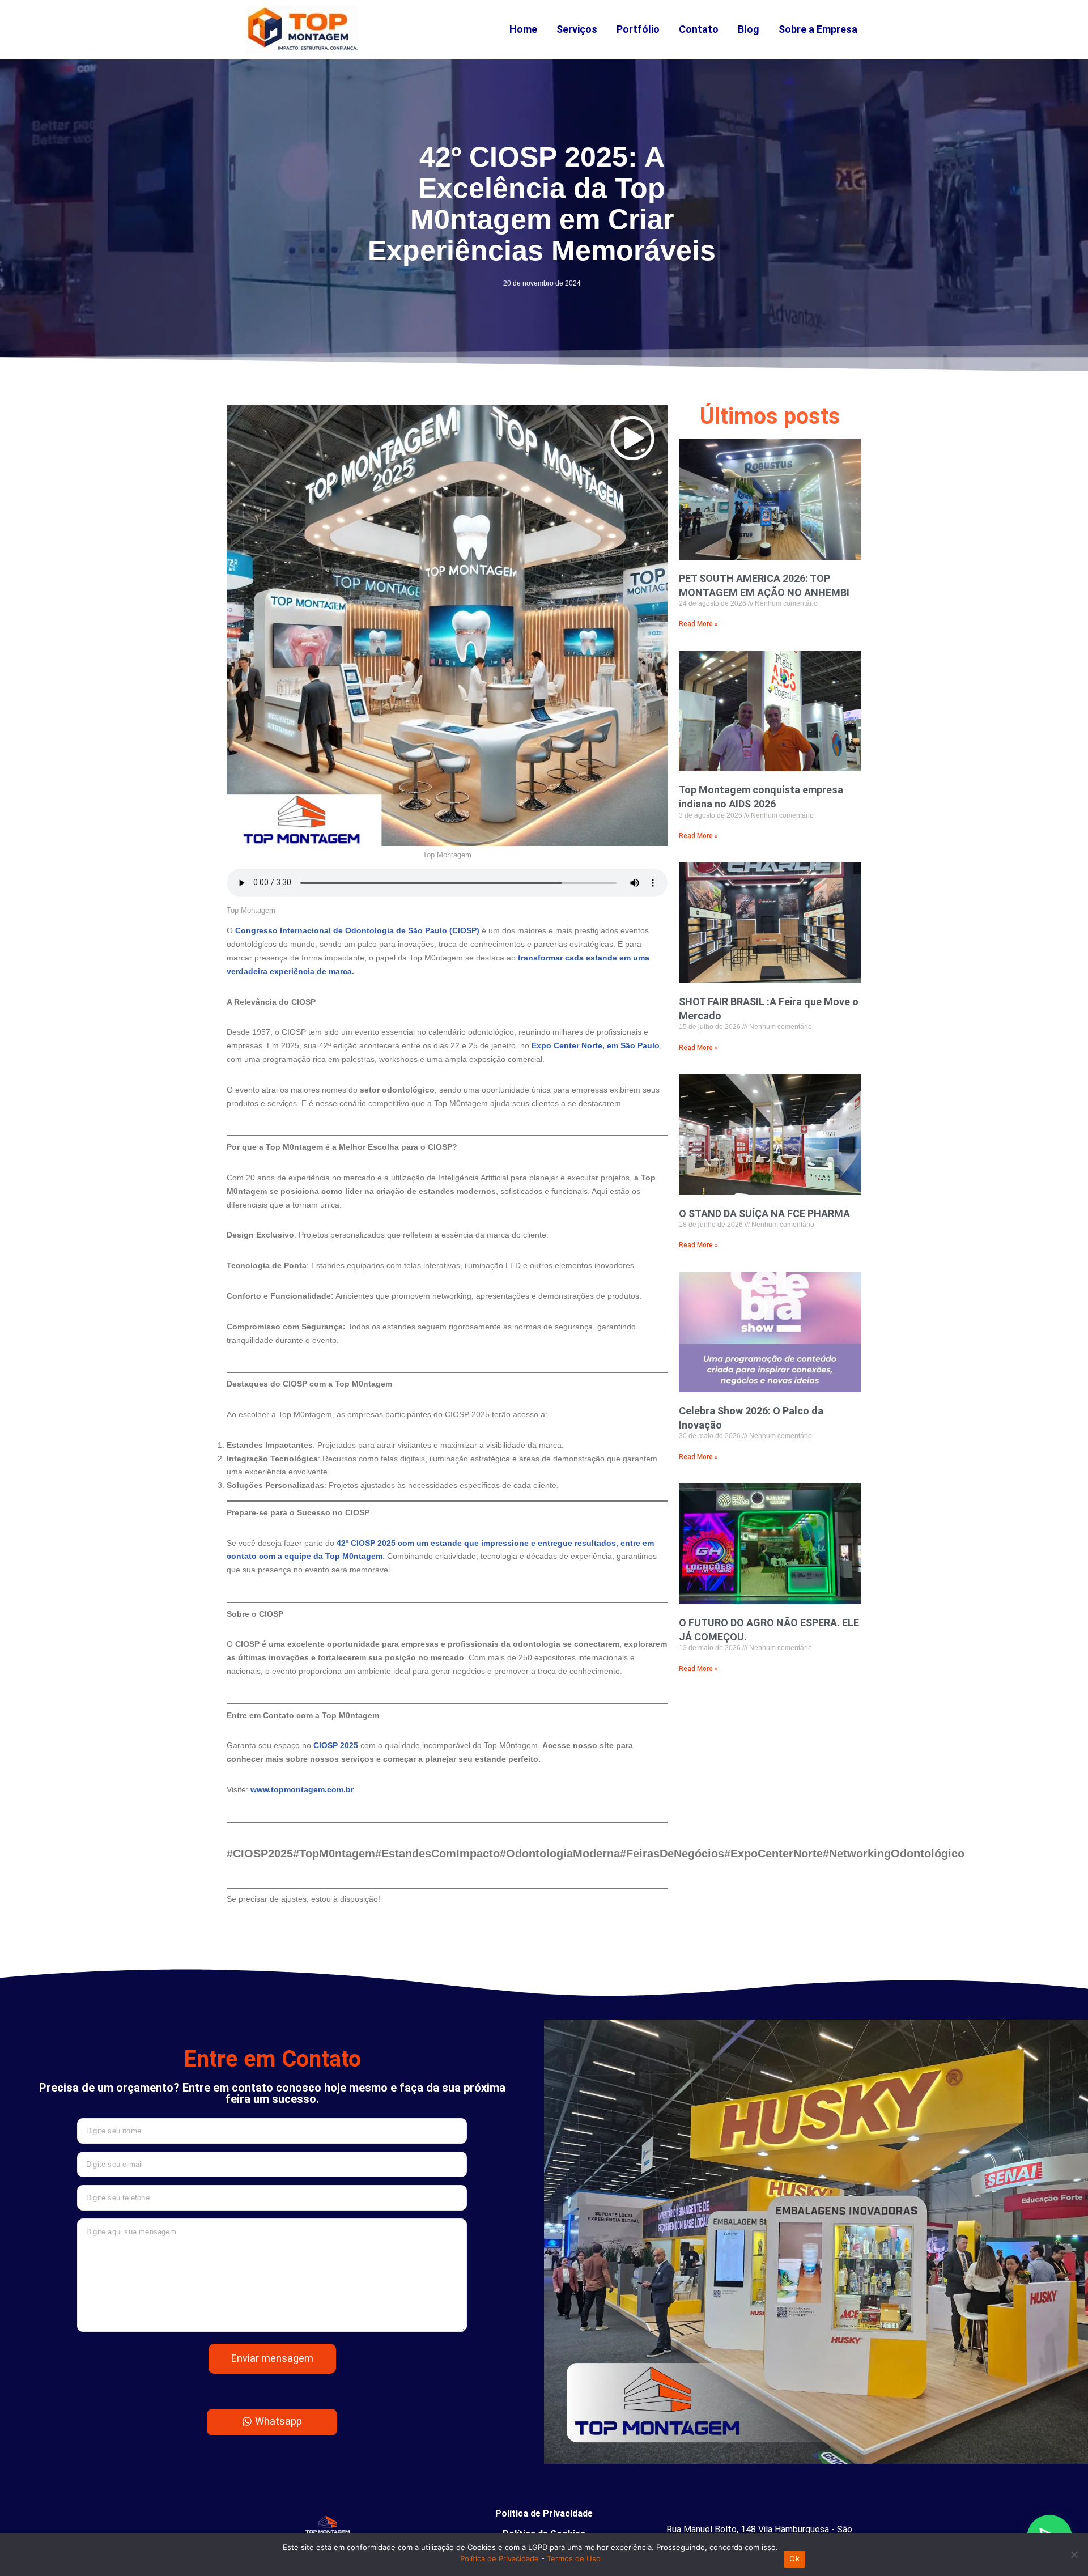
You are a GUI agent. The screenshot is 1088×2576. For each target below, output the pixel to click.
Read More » (698, 624)
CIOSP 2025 (337, 1745)
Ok (794, 2558)
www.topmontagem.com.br (302, 1789)
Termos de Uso (574, 2558)
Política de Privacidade (544, 2513)
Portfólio (638, 29)
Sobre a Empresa (818, 29)
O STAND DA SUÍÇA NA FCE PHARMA (764, 1213)
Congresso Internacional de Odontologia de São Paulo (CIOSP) (358, 930)
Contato (699, 29)
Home (523, 29)
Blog (749, 29)
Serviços (577, 29)
